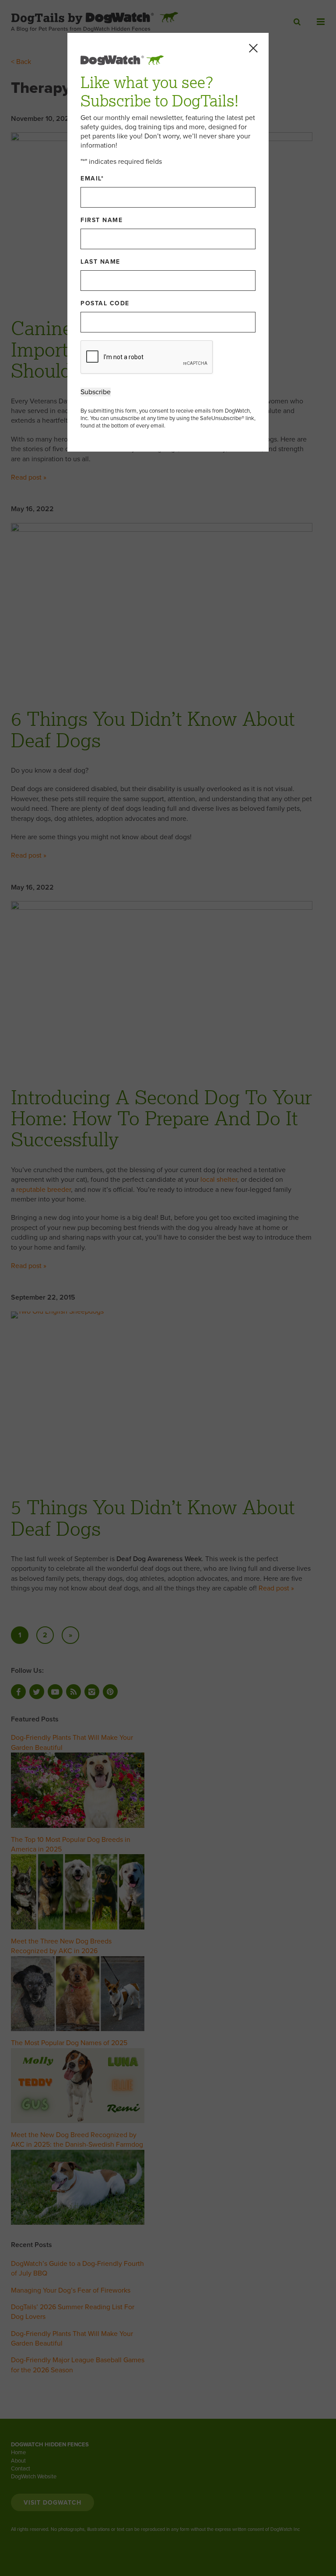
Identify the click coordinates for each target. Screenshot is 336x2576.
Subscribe (96, 392)
